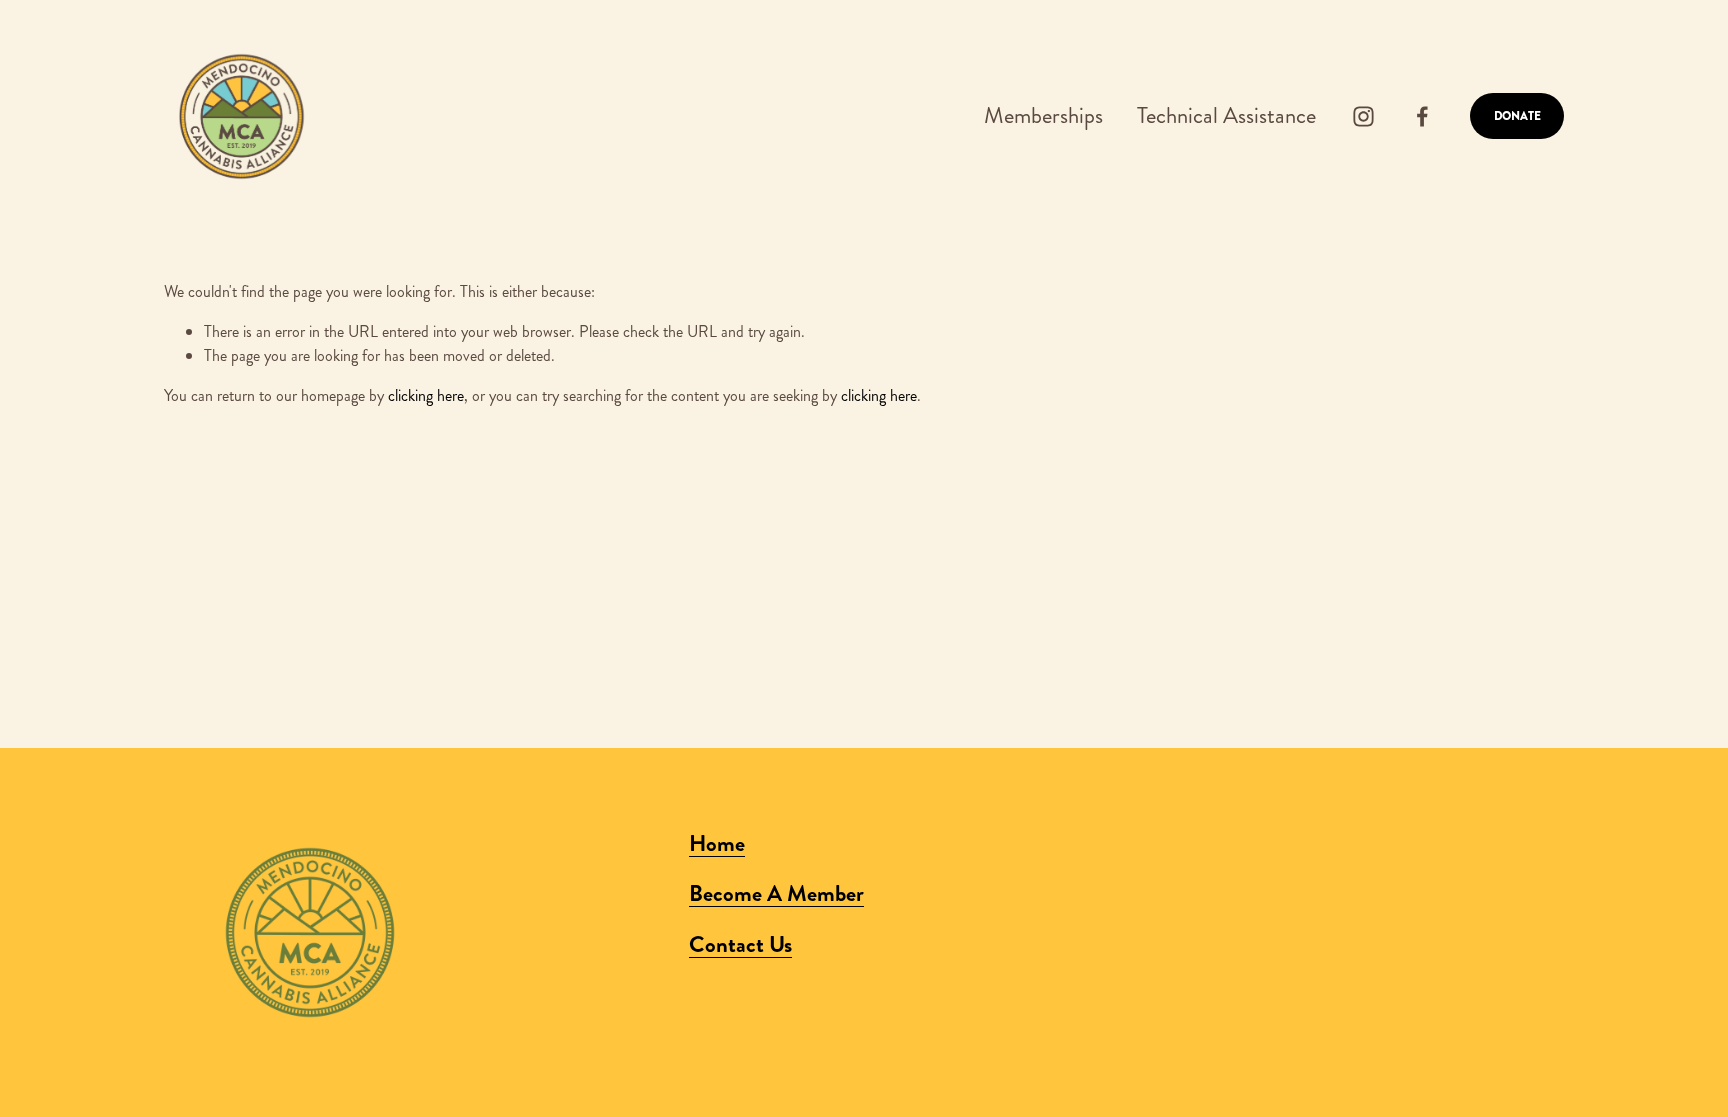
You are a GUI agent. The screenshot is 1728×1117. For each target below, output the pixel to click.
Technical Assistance (1226, 116)
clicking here (426, 395)
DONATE (1517, 116)
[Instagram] (1363, 116)
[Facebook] (1422, 116)
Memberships (1043, 116)
